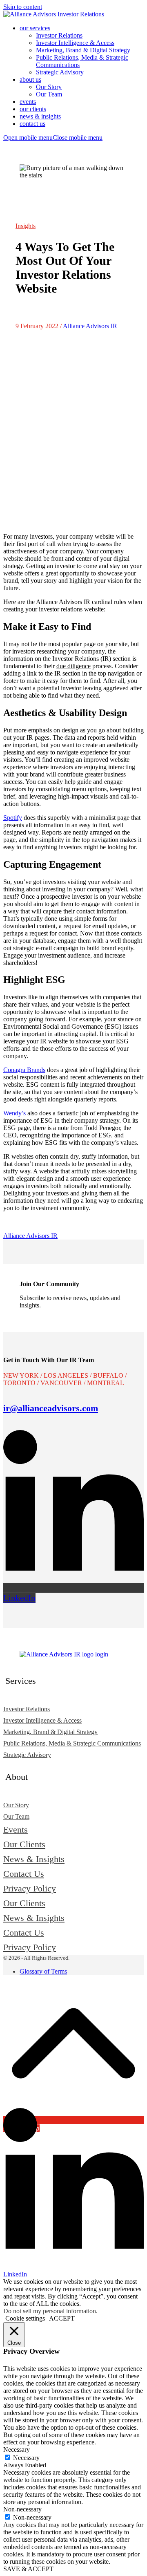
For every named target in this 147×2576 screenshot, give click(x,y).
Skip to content (23, 7)
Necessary (26, 2458)
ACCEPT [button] (62, 2318)
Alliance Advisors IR (90, 326)
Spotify (13, 818)
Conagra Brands (24, 1070)
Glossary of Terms (43, 1971)
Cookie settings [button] (25, 2318)
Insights (26, 226)
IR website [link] (54, 1041)
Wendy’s (14, 1113)
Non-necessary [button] (22, 2509)
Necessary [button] (17, 2450)
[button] (53, 138)
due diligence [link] (73, 666)
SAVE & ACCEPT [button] (28, 2569)
